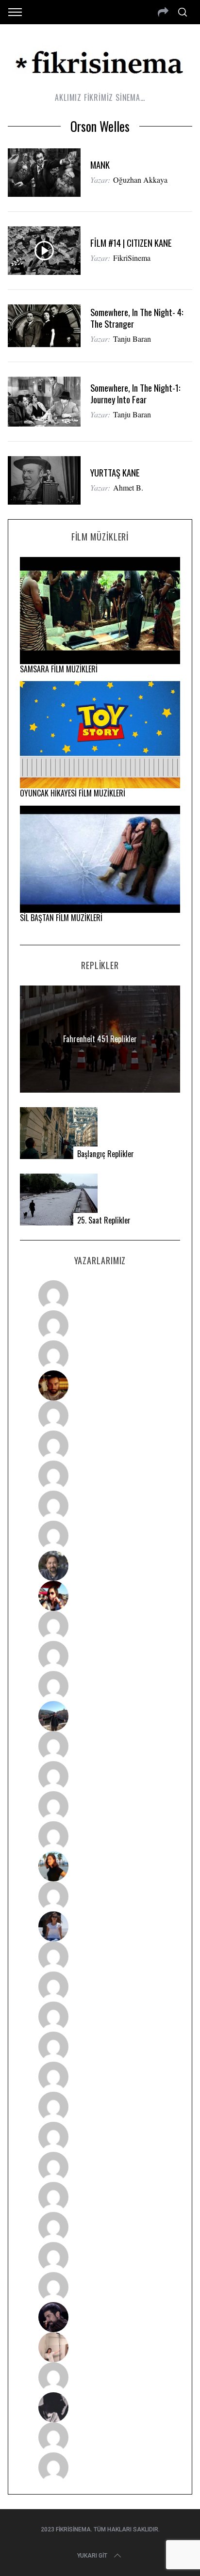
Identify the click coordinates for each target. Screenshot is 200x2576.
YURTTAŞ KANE (115, 472)
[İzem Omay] (100, 2017)
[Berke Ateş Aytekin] (100, 1896)
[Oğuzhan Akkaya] (100, 2077)
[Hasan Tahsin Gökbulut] (100, 2287)
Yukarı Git (92, 2556)
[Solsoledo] (100, 2107)
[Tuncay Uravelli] (100, 1716)
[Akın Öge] (100, 1656)
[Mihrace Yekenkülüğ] (100, 2437)
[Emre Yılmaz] (100, 1746)
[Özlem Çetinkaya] (100, 1446)
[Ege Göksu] (100, 1987)
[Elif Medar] (100, 2347)
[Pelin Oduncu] (100, 1866)
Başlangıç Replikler (106, 1154)
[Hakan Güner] (100, 1956)
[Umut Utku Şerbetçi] (100, 1836)
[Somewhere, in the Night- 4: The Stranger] (44, 326)
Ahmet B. (128, 487)
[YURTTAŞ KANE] (44, 480)
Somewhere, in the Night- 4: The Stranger (137, 318)
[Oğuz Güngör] (100, 2467)
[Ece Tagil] (100, 2227)
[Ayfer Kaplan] (100, 1596)
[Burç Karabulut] (100, 1536)
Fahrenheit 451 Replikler (100, 1039)
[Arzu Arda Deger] (100, 1476)
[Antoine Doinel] (100, 1626)
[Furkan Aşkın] (100, 1776)
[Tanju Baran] (100, 1355)
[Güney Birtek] (100, 2317)
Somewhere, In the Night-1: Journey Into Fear (135, 393)
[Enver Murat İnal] (100, 2047)
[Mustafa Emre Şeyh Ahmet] (100, 1806)
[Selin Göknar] (100, 1926)
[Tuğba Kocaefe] (100, 1506)
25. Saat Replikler (104, 1220)
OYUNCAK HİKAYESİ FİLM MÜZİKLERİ (73, 793)
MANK (100, 165)
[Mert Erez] (100, 2407)
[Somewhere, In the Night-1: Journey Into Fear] (44, 402)
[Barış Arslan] (100, 1566)
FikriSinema (132, 258)
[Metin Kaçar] (100, 1415)
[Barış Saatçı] (100, 2257)
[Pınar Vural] (100, 2167)
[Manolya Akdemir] (100, 2377)
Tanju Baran (132, 339)
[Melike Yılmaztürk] (100, 2137)
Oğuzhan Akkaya (140, 180)
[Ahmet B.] (100, 1295)
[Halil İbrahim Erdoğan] (100, 1325)
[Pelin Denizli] (100, 2197)
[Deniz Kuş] (100, 1385)
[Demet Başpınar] (100, 1686)
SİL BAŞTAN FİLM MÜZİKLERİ (61, 918)
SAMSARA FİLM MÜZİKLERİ (59, 669)
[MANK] (44, 173)
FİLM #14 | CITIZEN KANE (131, 243)
